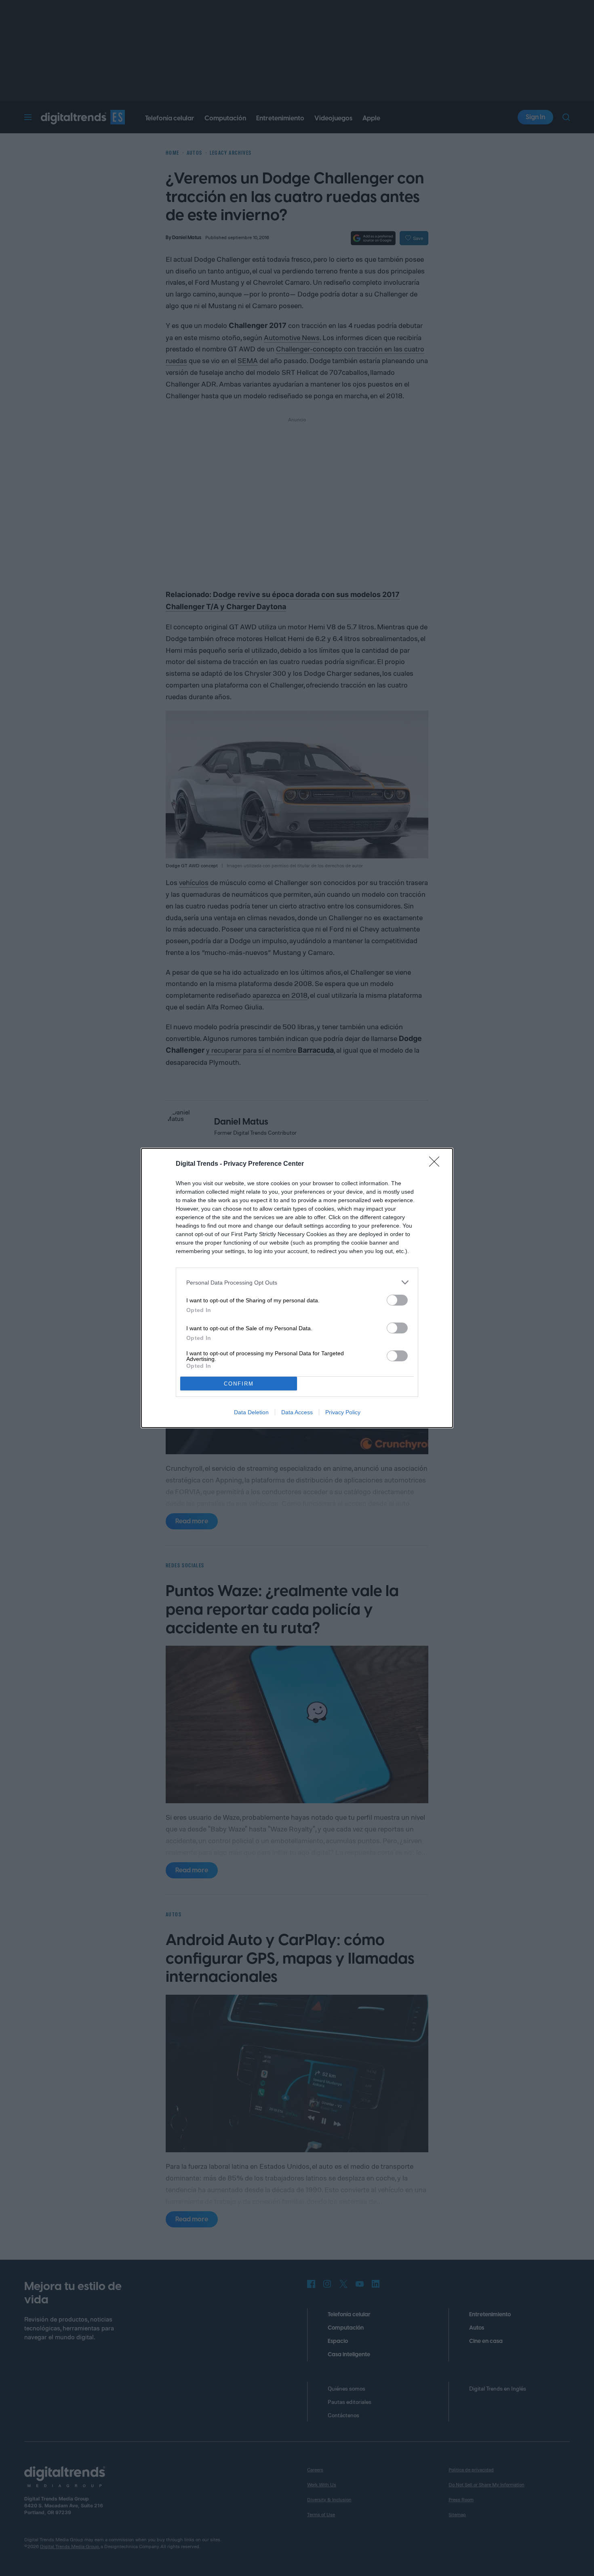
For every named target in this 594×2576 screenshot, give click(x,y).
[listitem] (297, 1282)
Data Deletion (251, 1412)
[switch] (397, 1300)
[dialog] (297, 1288)
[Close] (437, 1164)
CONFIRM (239, 1384)
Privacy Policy (343, 1412)
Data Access (297, 1412)
